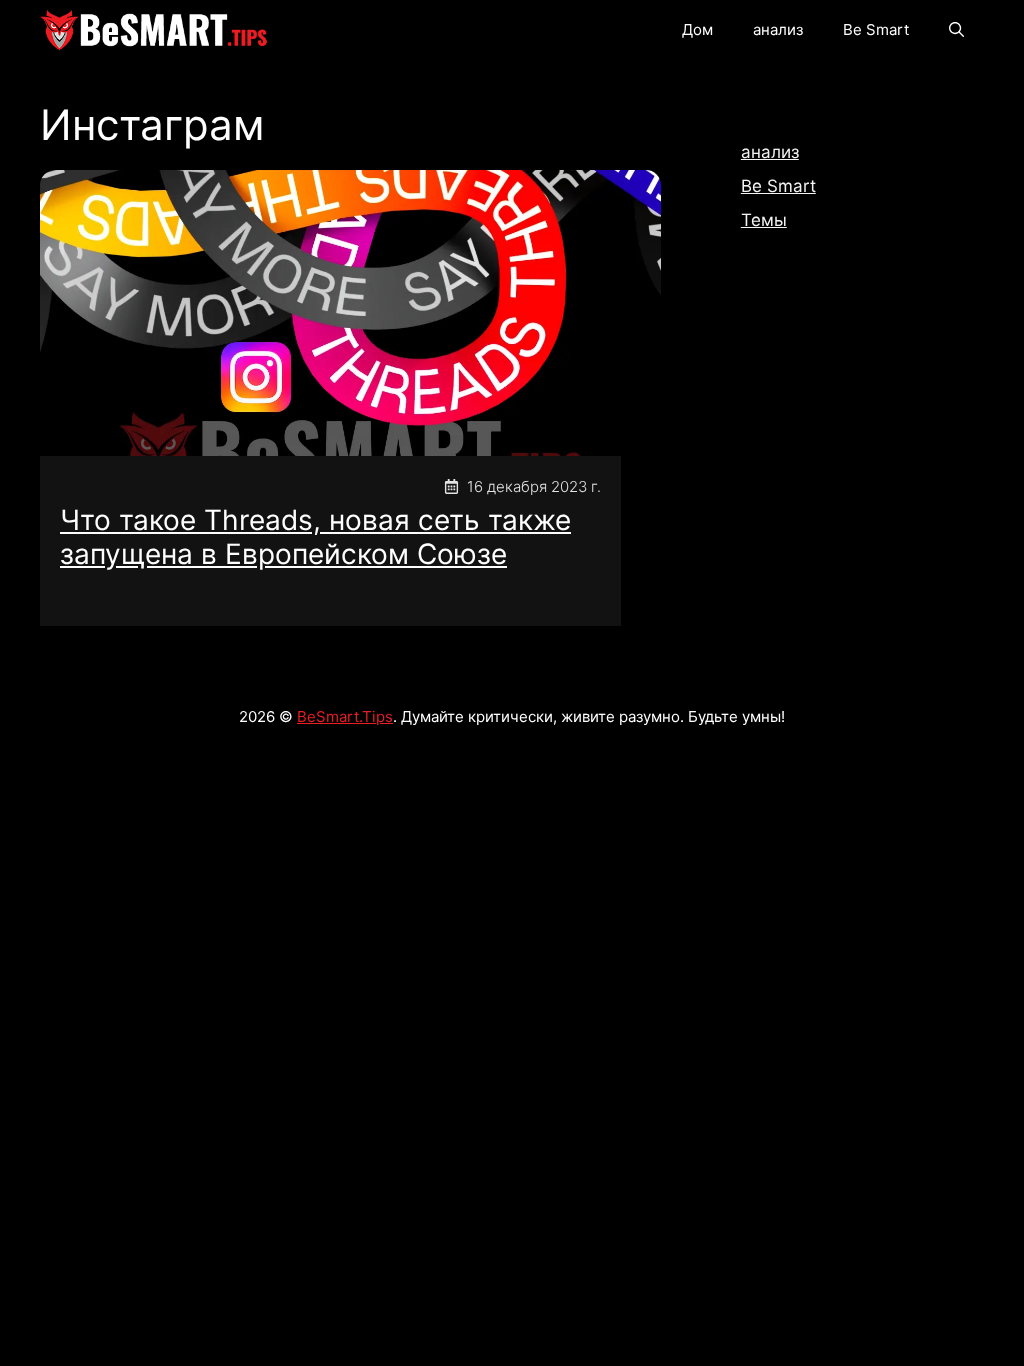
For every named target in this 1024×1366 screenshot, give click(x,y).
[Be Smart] (154, 30)
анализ (778, 29)
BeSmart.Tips (345, 716)
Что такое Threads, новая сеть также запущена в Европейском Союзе (315, 537)
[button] (956, 30)
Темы (764, 220)
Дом (697, 29)
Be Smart (876, 29)
